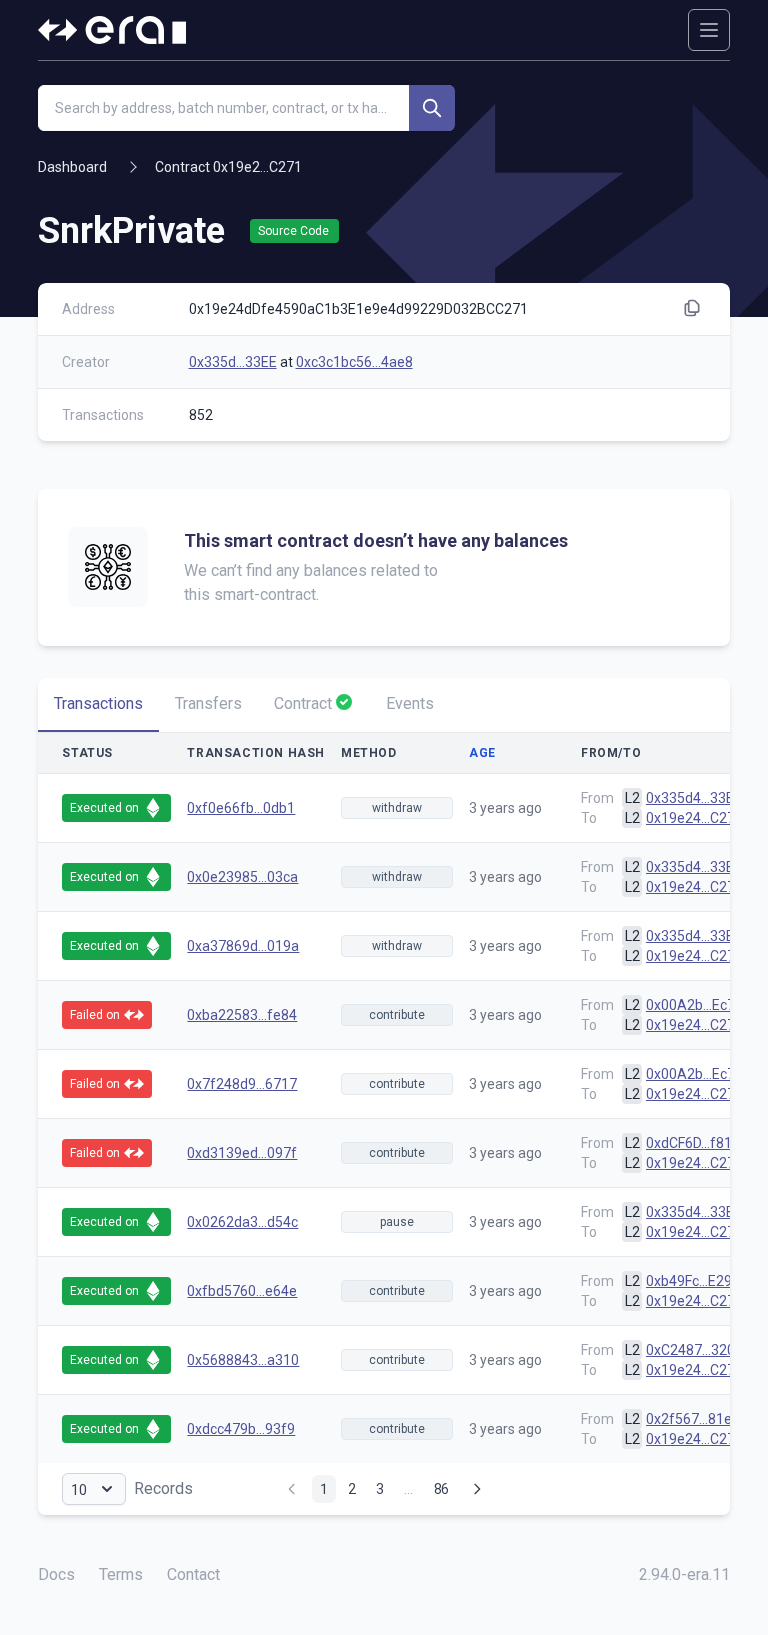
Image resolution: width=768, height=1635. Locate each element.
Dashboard (72, 167)
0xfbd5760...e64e (242, 1291)
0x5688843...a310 (243, 1360)
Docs (56, 1574)
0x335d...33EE (233, 362)
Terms (121, 1574)
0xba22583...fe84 (242, 1015)
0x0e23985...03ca (242, 877)
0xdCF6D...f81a (693, 1143)
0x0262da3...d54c (242, 1222)
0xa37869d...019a (243, 946)
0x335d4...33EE (694, 798)
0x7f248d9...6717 (242, 1084)
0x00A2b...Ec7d (694, 1005)
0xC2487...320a (694, 1350)
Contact (193, 1574)
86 (441, 1488)
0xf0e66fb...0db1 (241, 808)
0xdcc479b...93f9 (241, 1429)
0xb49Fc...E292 (693, 1281)
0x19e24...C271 (694, 818)
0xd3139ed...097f (242, 1153)
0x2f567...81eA (694, 1419)
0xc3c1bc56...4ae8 (354, 362)
